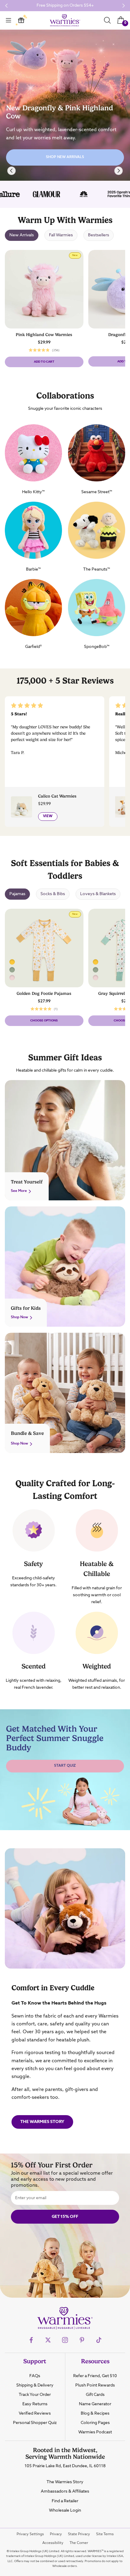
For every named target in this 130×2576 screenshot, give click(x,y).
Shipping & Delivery (35, 2385)
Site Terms (105, 2534)
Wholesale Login (65, 2510)
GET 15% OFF (65, 2217)
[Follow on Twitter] (48, 2340)
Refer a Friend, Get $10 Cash (65, 5)
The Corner (79, 2543)
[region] (65, 105)
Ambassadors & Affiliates (65, 2491)
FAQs (35, 2376)
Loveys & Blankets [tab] (98, 894)
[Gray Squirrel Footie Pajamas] (12, 970)
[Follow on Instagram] (65, 2340)
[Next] (119, 171)
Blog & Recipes (95, 2413)
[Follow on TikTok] (99, 2340)
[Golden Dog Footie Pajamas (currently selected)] (12, 962)
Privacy (56, 2534)
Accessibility (53, 2543)
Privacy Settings (30, 2534)
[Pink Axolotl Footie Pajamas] (12, 978)
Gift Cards (95, 2395)
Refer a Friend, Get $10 (95, 2376)
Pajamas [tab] (17, 894)
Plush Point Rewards (95, 2385)
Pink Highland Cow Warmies (44, 335)
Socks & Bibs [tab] (53, 894)
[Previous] (11, 171)
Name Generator (95, 2404)
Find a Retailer (65, 2501)
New (76, 256)
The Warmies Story (42, 2122)
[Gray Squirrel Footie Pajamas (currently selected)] (96, 970)
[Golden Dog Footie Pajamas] (96, 962)
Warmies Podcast (95, 2432)
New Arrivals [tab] (22, 235)
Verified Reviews (35, 2413)
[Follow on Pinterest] (82, 2340)
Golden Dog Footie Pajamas (44, 993)
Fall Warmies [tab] (61, 235)
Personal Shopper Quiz (35, 2423)
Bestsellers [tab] (99, 235)
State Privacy (79, 2534)
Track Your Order (35, 2395)
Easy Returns (35, 2404)
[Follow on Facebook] (31, 2340)
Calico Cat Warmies (57, 796)
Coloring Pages (95, 2423)
